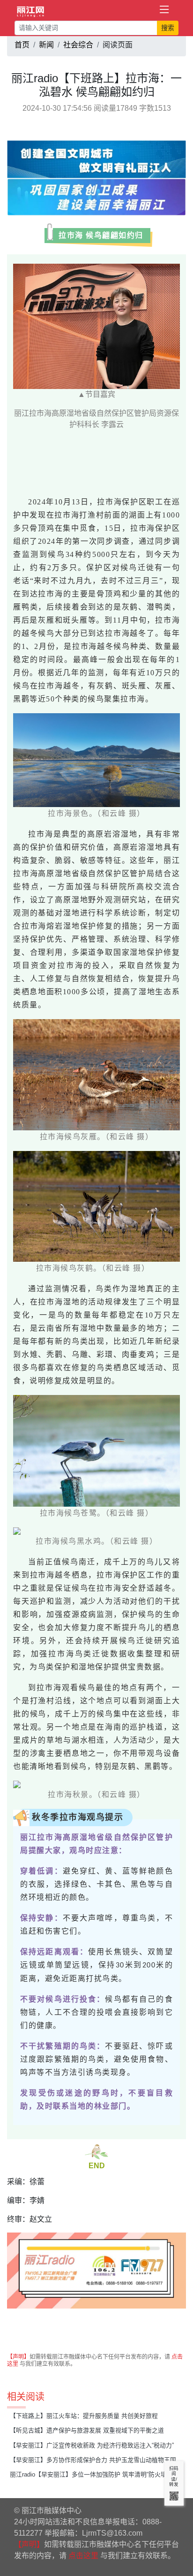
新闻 (46, 45)
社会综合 (78, 45)
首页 (22, 45)
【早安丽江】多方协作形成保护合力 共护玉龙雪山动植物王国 (93, 2460)
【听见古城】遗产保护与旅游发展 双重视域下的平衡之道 (87, 2430)
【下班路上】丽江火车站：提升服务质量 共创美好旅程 (84, 2416)
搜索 (168, 28)
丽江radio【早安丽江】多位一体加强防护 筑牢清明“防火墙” (89, 2474)
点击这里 (83, 2556)
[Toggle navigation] (164, 10)
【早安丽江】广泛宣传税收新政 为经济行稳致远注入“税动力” (92, 2445)
